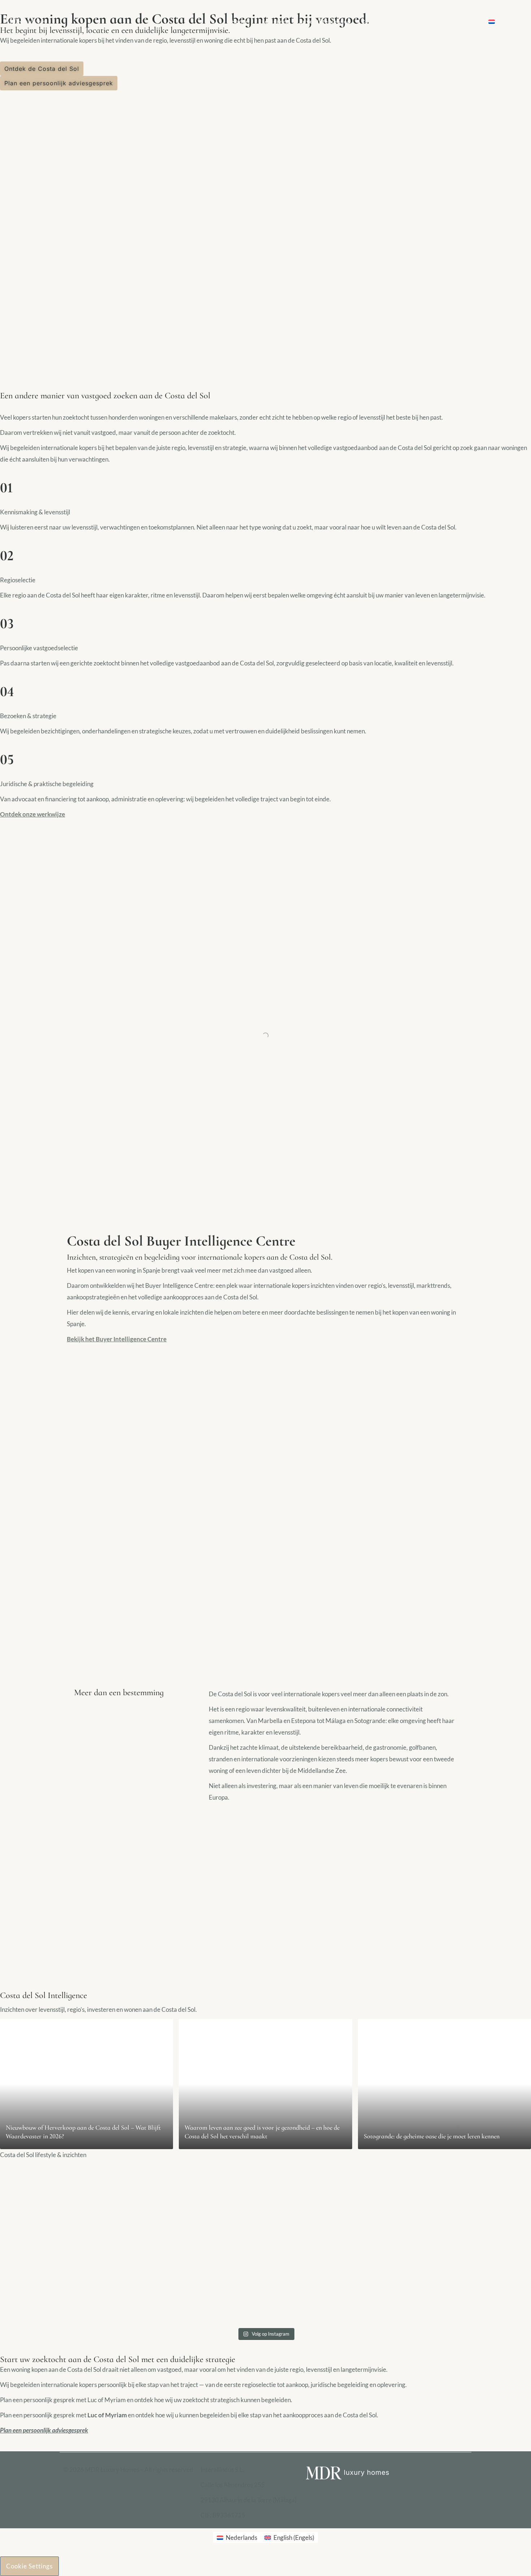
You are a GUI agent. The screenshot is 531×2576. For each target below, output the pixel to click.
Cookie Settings (29, 2566)
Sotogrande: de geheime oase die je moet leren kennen (432, 2136)
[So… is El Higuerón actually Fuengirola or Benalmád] (466, 2245)
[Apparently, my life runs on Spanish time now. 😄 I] (332, 2245)
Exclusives (273, 22)
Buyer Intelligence (325, 22)
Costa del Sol (381, 22)
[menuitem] (515, 22)
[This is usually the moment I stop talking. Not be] (199, 2251)
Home (239, 22)
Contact (467, 22)
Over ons (424, 22)
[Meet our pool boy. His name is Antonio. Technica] (65, 2245)
